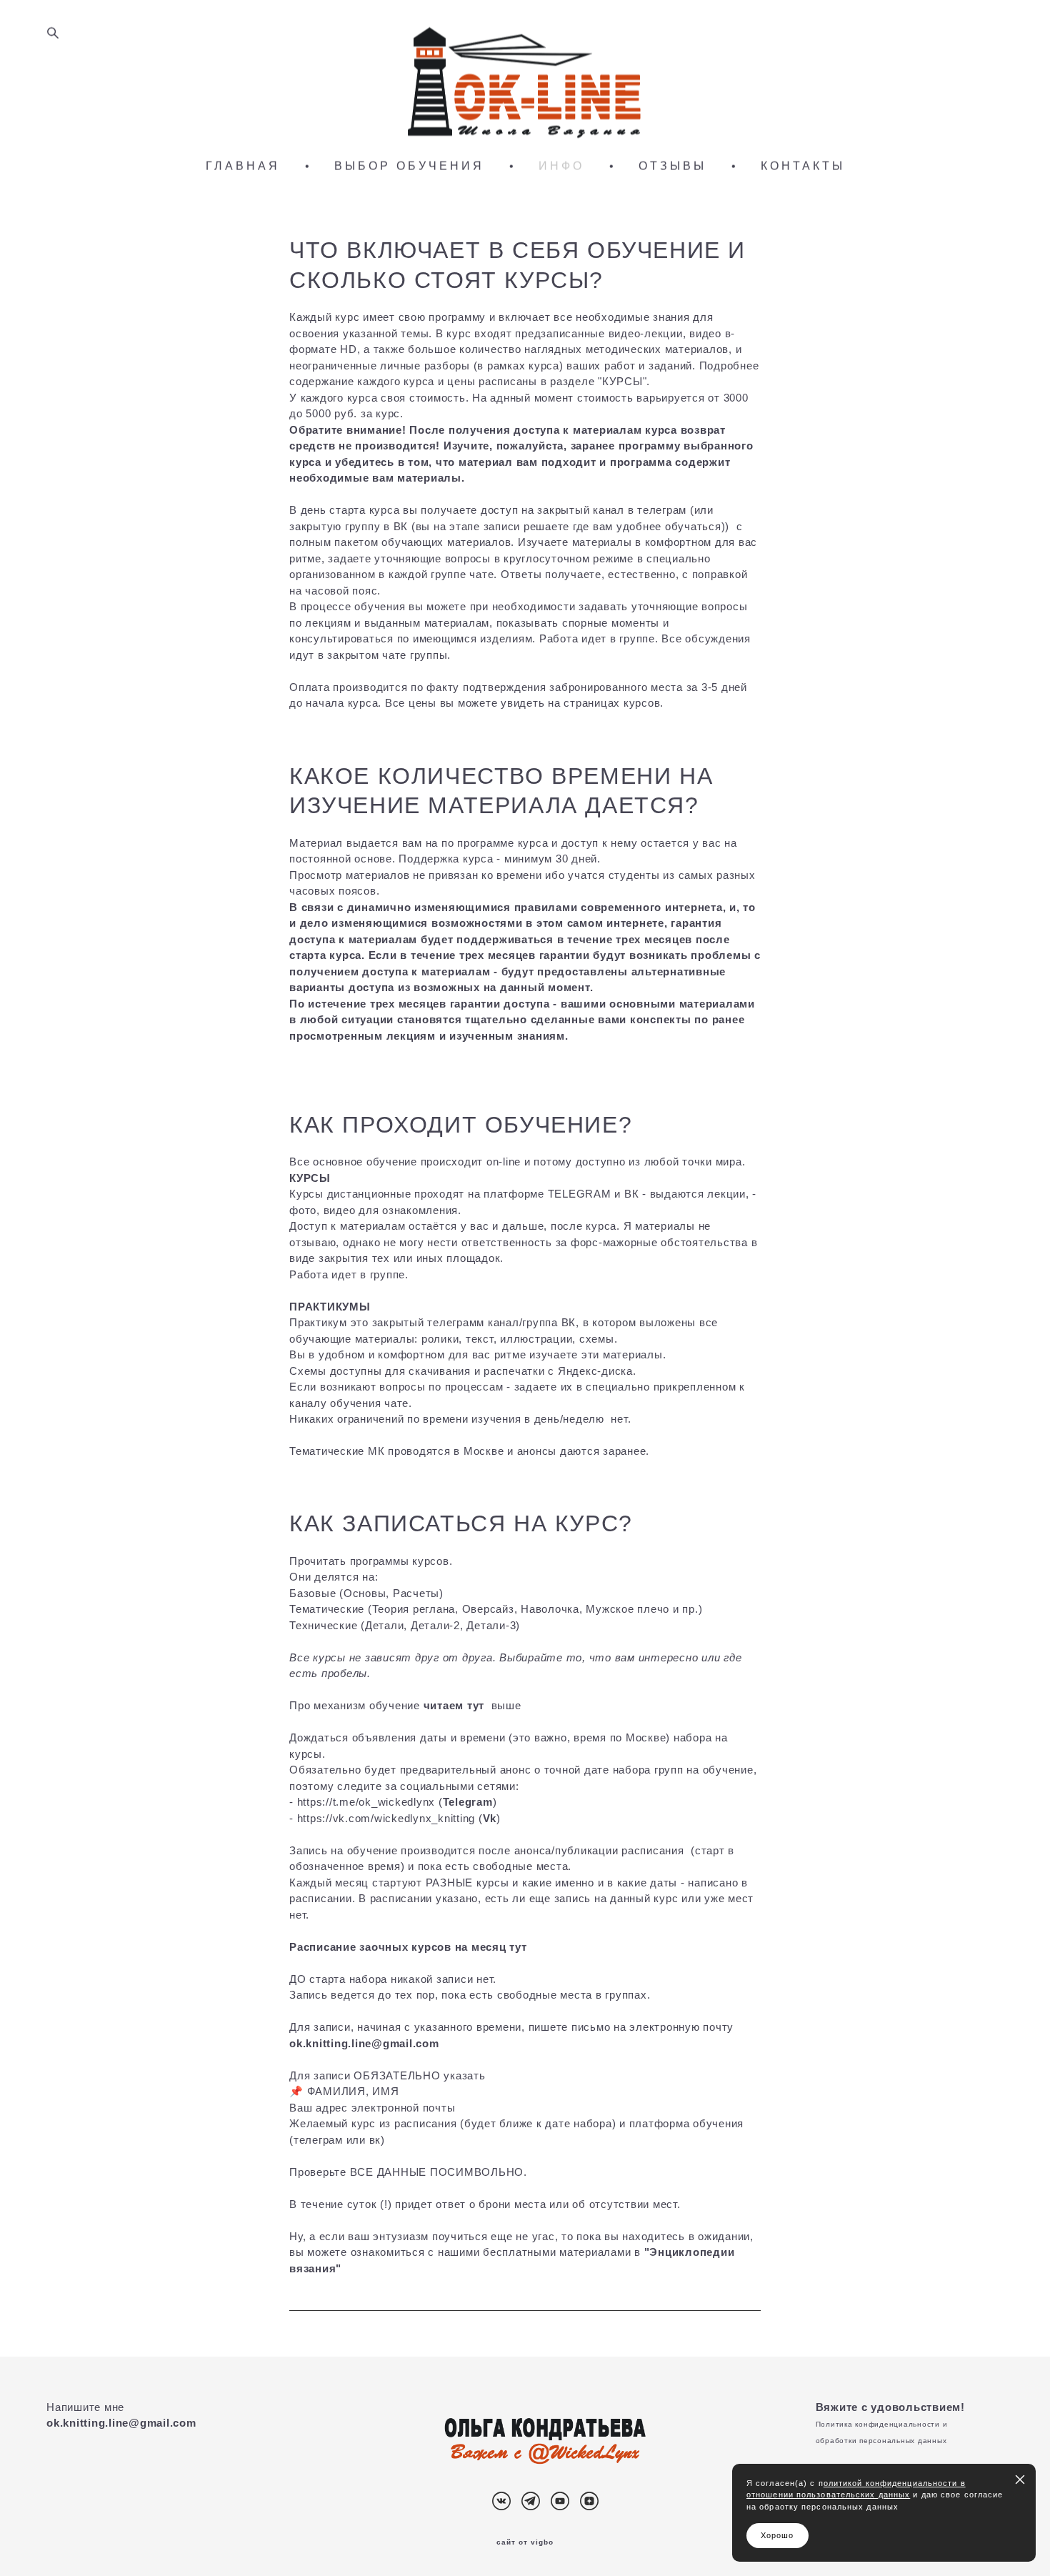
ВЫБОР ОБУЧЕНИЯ (409, 166)
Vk (490, 1818)
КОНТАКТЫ (803, 166)
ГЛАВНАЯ (243, 166)
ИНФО (561, 166)
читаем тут (454, 1705)
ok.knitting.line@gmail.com (121, 2423)
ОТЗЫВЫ (672, 166)
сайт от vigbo (525, 2542)
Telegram (468, 1802)
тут (518, 1947)
